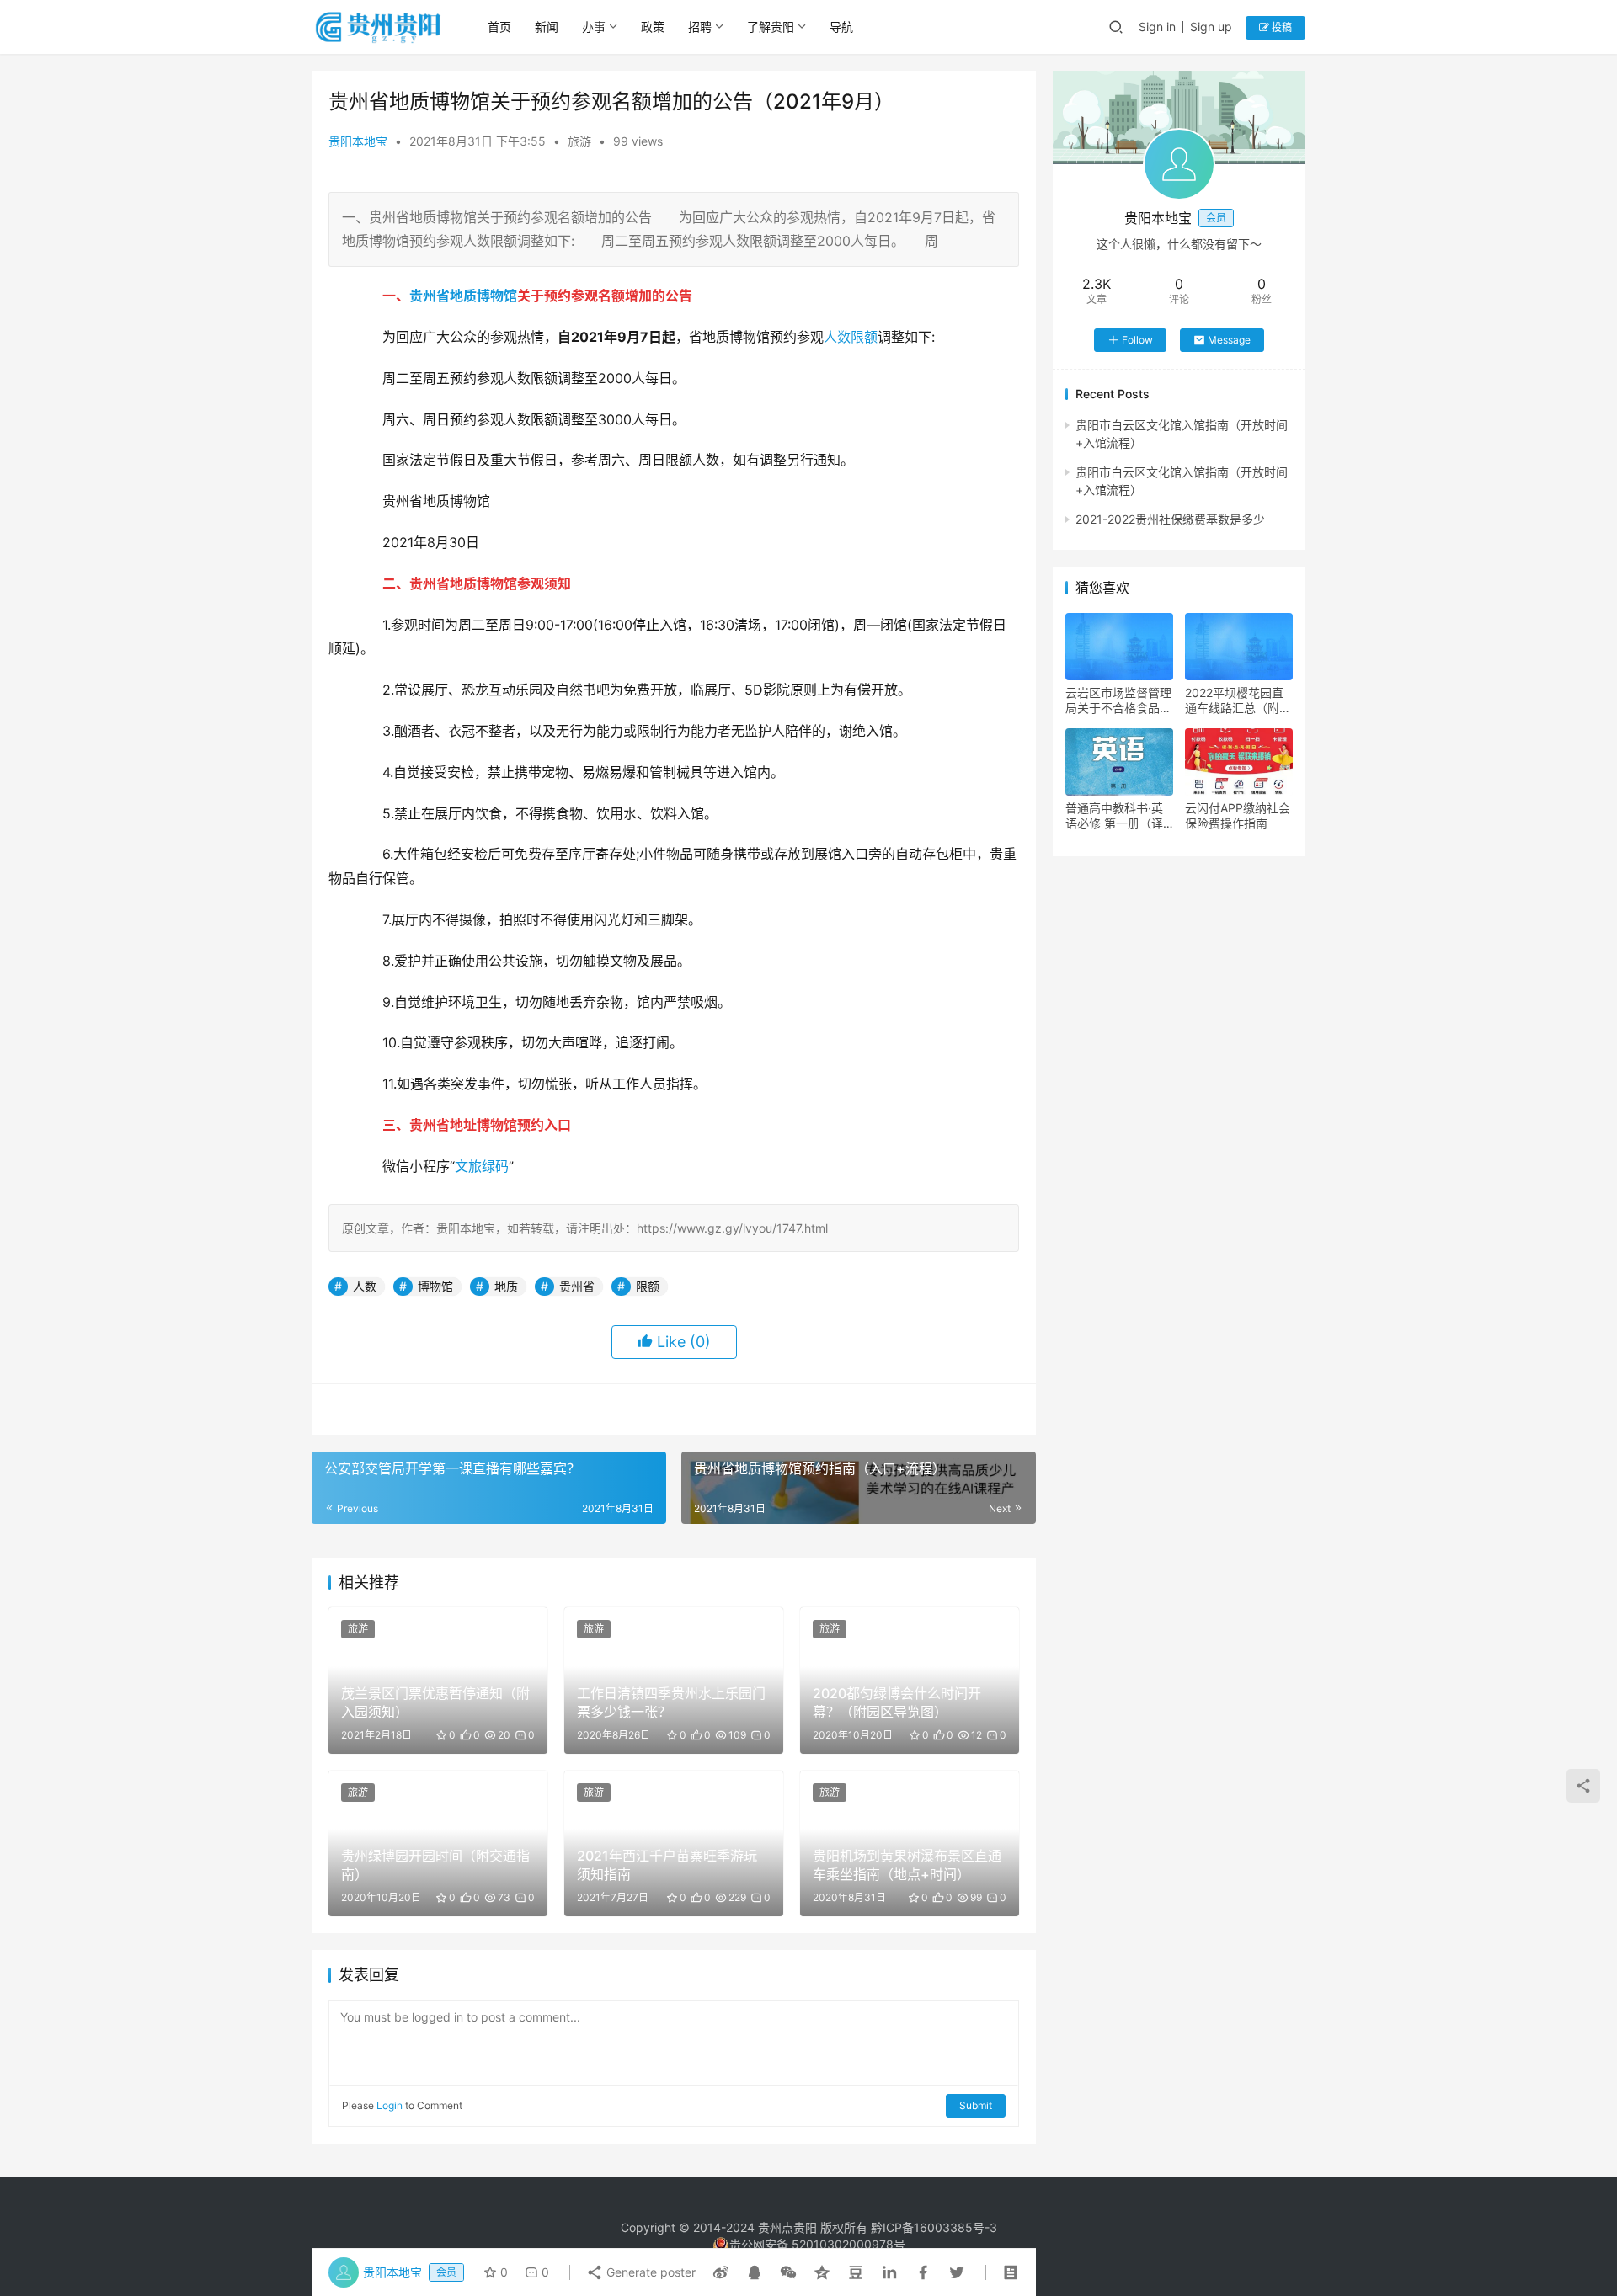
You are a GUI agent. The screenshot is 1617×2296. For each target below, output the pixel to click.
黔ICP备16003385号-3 (934, 2227)
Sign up (1211, 27)
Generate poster (649, 2272)
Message (1229, 340)
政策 (653, 27)
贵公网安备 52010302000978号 (817, 2244)
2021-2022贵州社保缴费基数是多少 (1170, 519)
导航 (841, 27)
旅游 (579, 141)
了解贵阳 (771, 27)
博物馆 (497, 296)
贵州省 (430, 296)
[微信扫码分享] (788, 2272)
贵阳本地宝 (358, 141)
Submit (976, 2105)
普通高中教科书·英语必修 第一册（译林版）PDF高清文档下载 (1118, 816)
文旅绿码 (482, 1166)
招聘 (700, 27)
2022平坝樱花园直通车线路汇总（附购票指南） (1238, 701)
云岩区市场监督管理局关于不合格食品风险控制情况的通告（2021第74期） (1118, 701)
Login (390, 2105)
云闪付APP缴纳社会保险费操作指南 (1238, 815)
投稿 (1281, 27)
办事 (594, 27)
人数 (837, 337)
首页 (499, 27)
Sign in (1157, 27)
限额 (864, 337)
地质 (463, 296)
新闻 (547, 27)
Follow (1137, 340)
